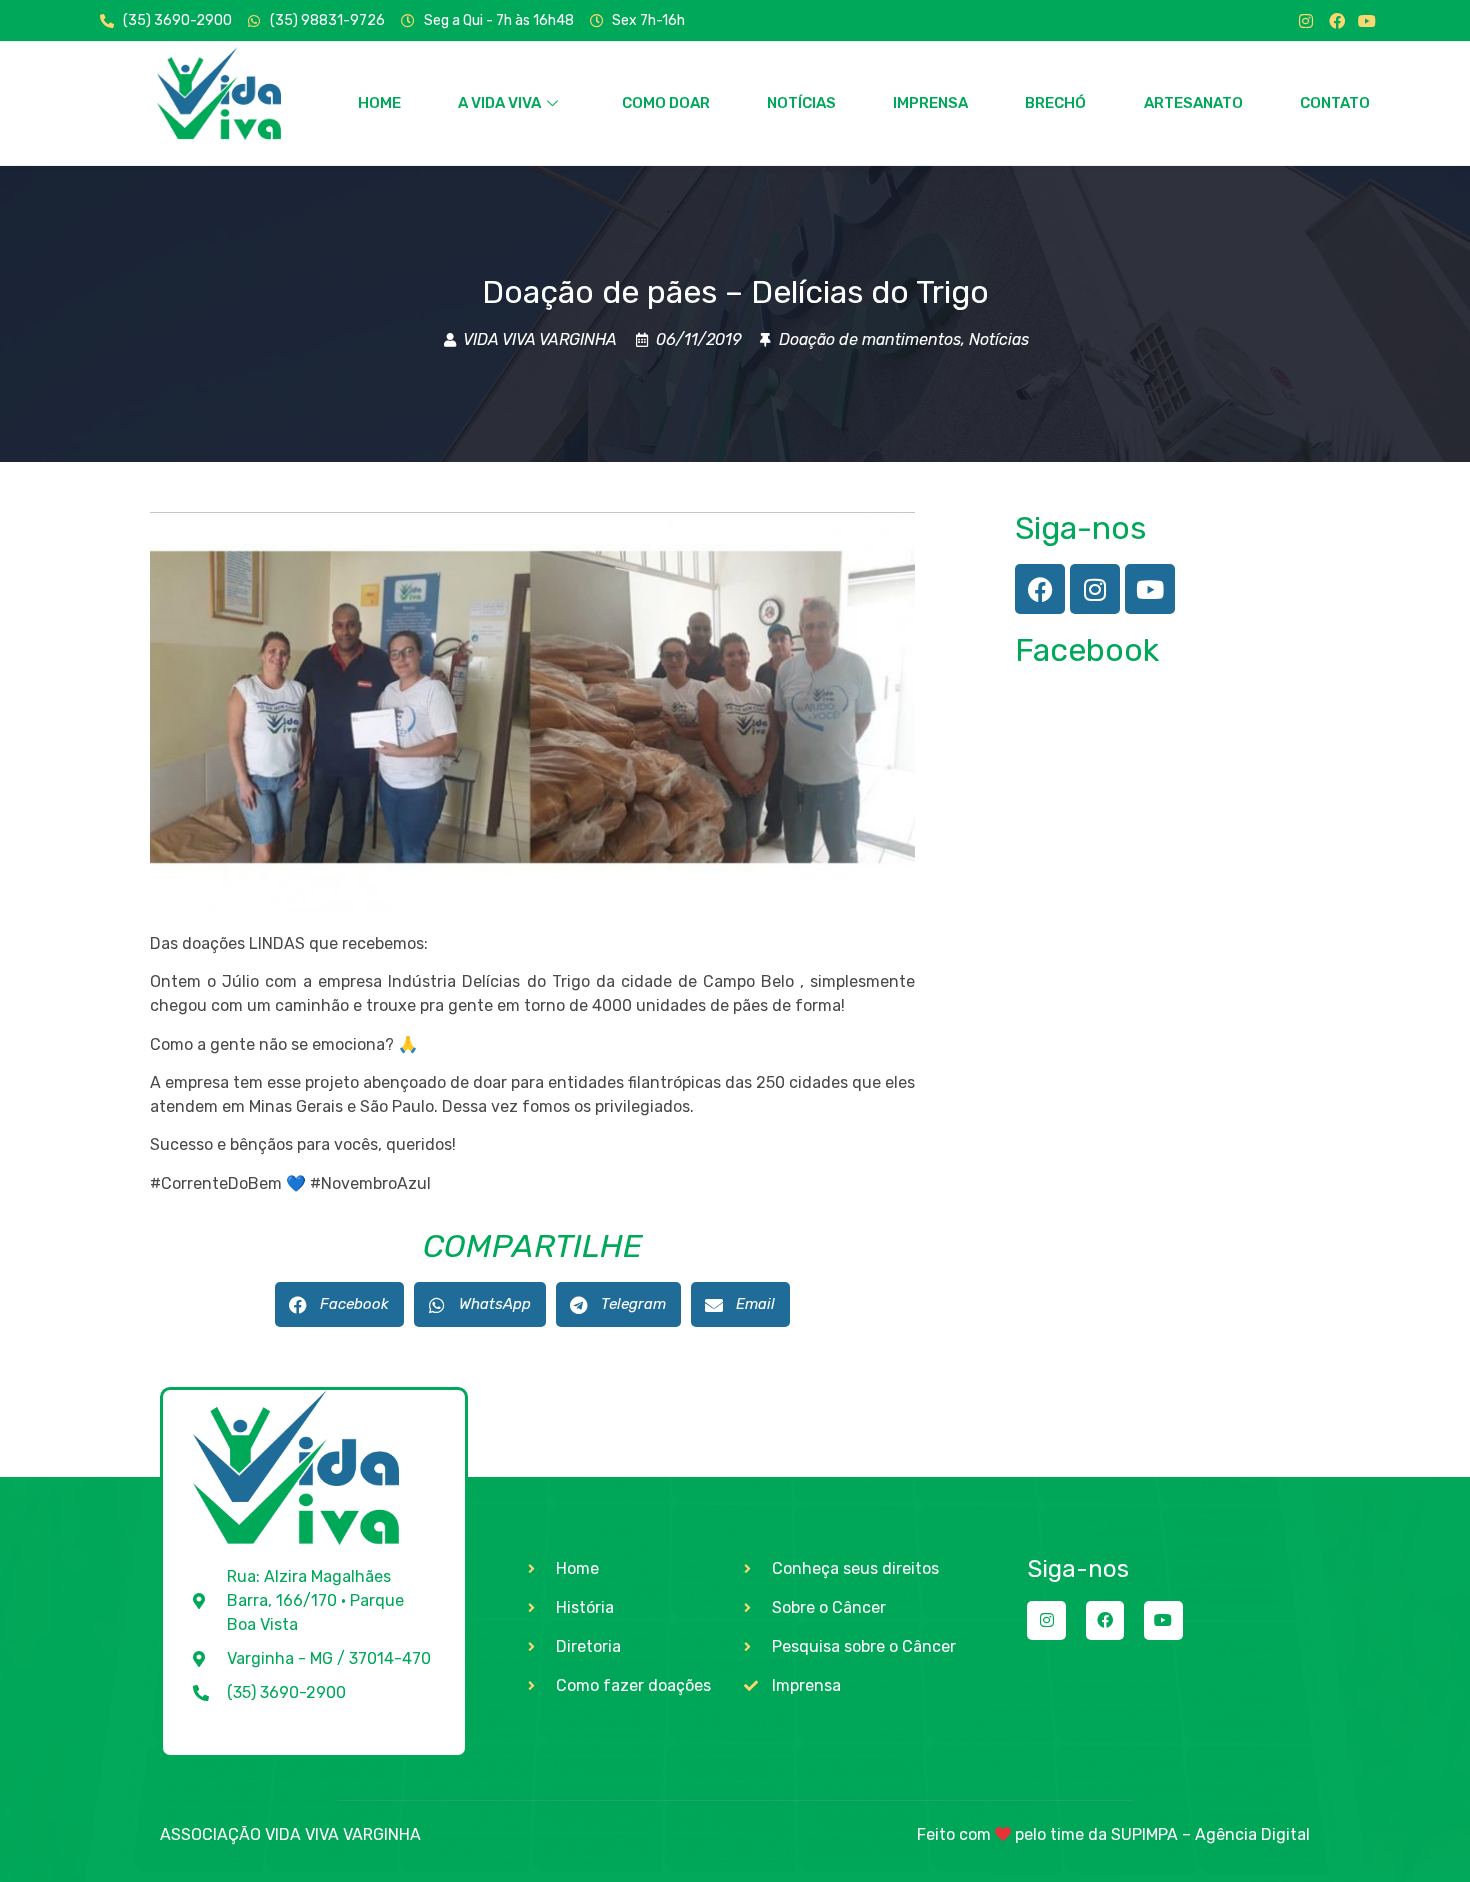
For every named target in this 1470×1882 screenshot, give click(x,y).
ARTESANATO (1193, 103)
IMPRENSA (930, 103)
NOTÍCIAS (801, 103)
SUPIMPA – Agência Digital (1210, 1834)
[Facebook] (1337, 21)
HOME (379, 103)
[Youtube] (1367, 21)
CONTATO (1335, 103)
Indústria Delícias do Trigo (488, 981)
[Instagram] (1306, 21)
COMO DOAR (666, 103)
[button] (339, 1304)
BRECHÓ (1055, 103)
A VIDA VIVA (499, 103)
